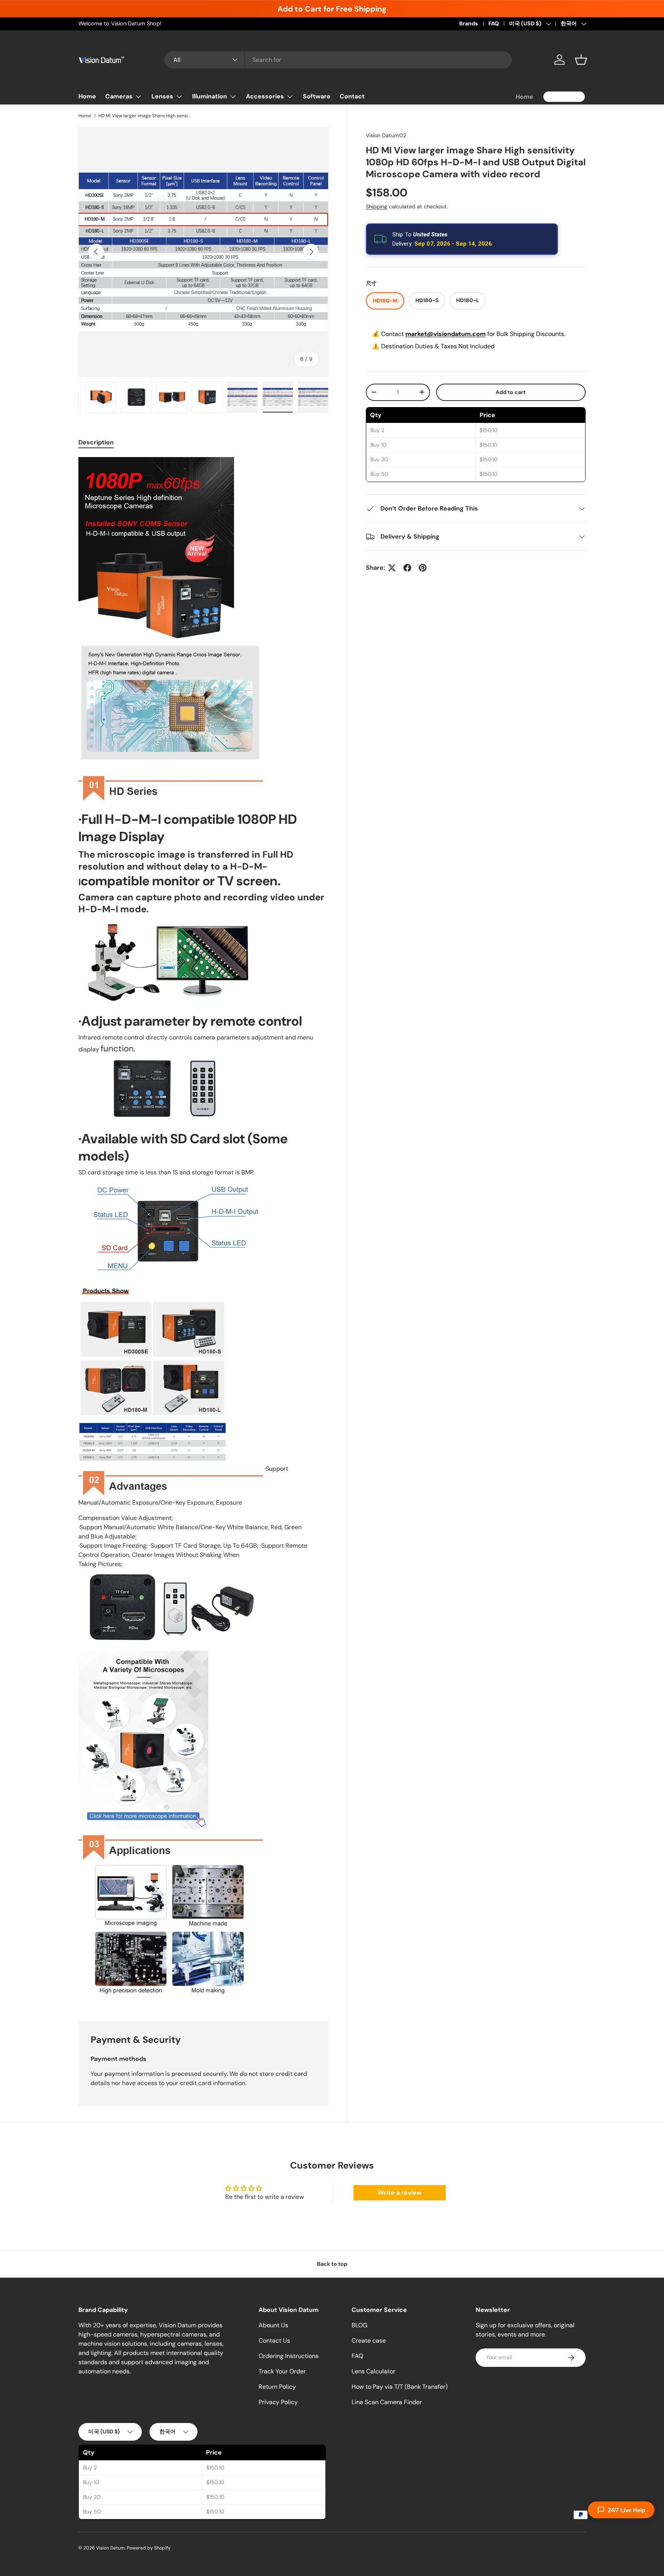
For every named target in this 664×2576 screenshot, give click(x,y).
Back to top (332, 2264)
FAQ (494, 23)
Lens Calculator (373, 2371)
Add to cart (511, 392)
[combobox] (338, 60)
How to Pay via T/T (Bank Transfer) (400, 2387)
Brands (469, 23)
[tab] (96, 442)
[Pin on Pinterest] (423, 568)
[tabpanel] (203, 1230)
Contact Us (274, 2341)
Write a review (400, 2193)
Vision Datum (110, 2548)
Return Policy (277, 2387)
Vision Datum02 (386, 135)
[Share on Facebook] (407, 568)
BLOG (359, 2325)
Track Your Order (282, 2371)
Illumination (210, 96)
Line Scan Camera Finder (387, 2402)
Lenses (162, 96)
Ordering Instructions (289, 2356)
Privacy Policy (278, 2402)
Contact (352, 96)
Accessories (265, 96)
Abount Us (273, 2325)
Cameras (119, 96)
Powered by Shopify (149, 2548)
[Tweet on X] (392, 568)
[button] (581, 60)
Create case (369, 2341)
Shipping (377, 207)
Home (87, 96)
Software (317, 96)
